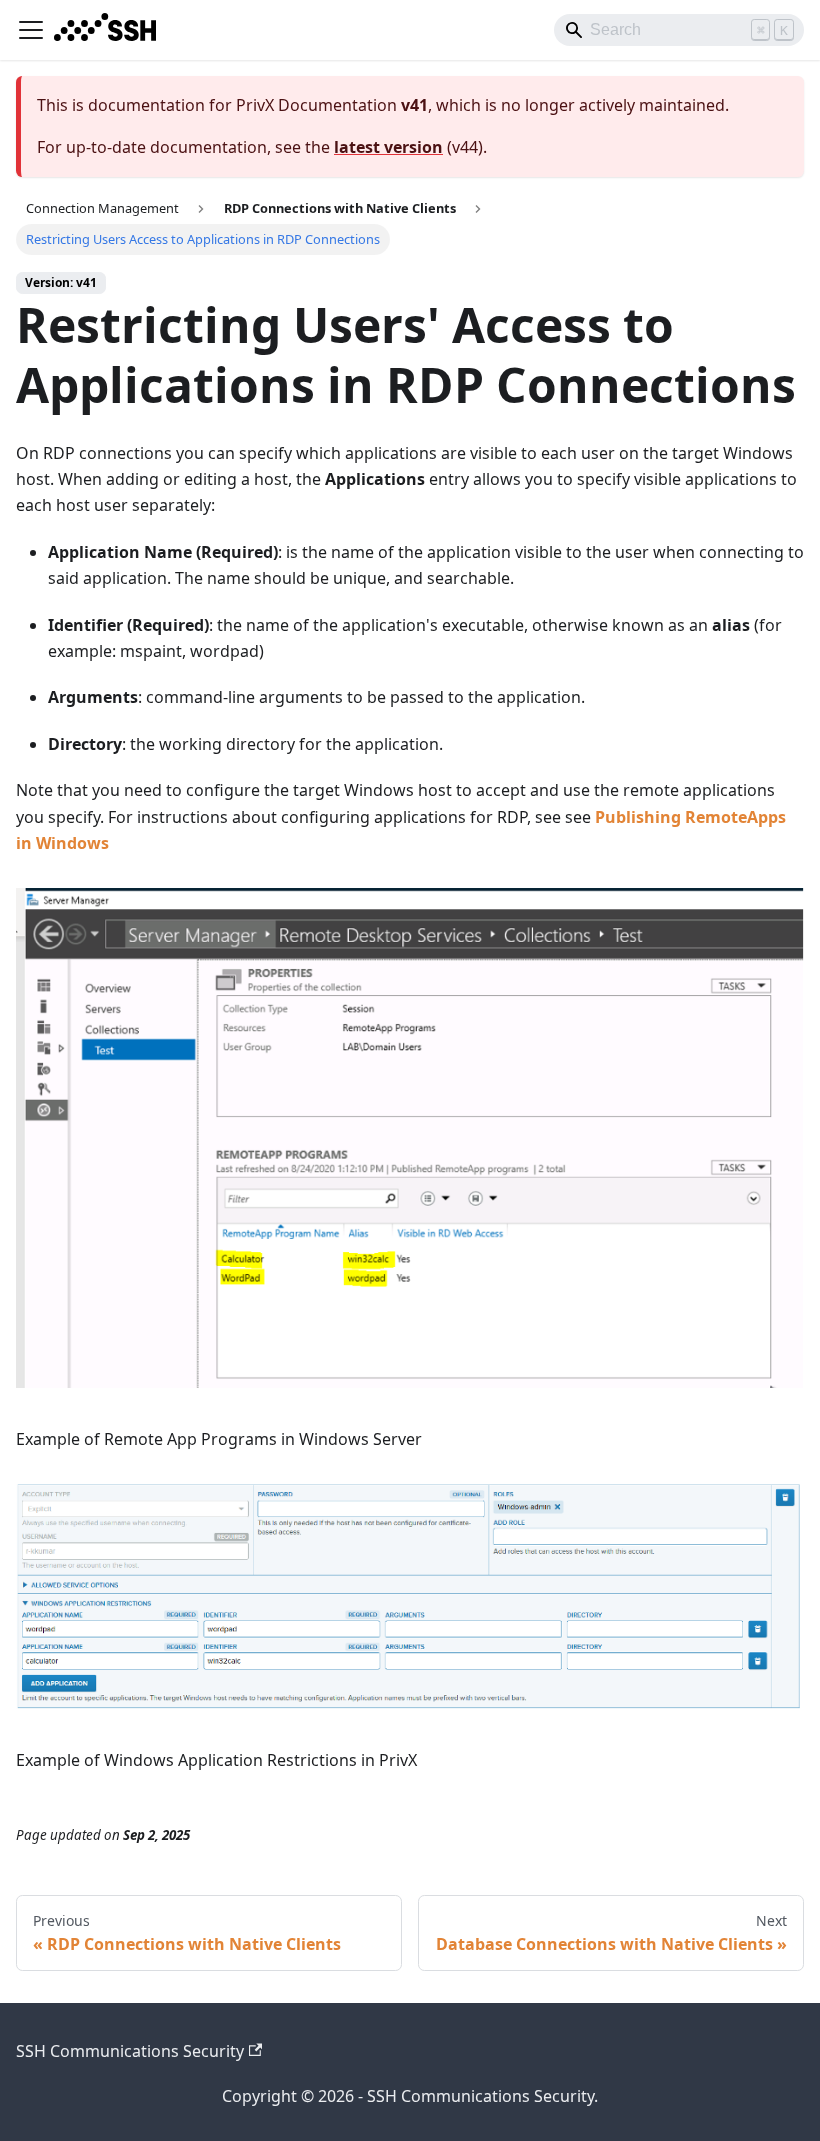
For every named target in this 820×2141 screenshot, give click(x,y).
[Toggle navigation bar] (31, 30)
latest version (388, 147)
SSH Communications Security (130, 2051)
